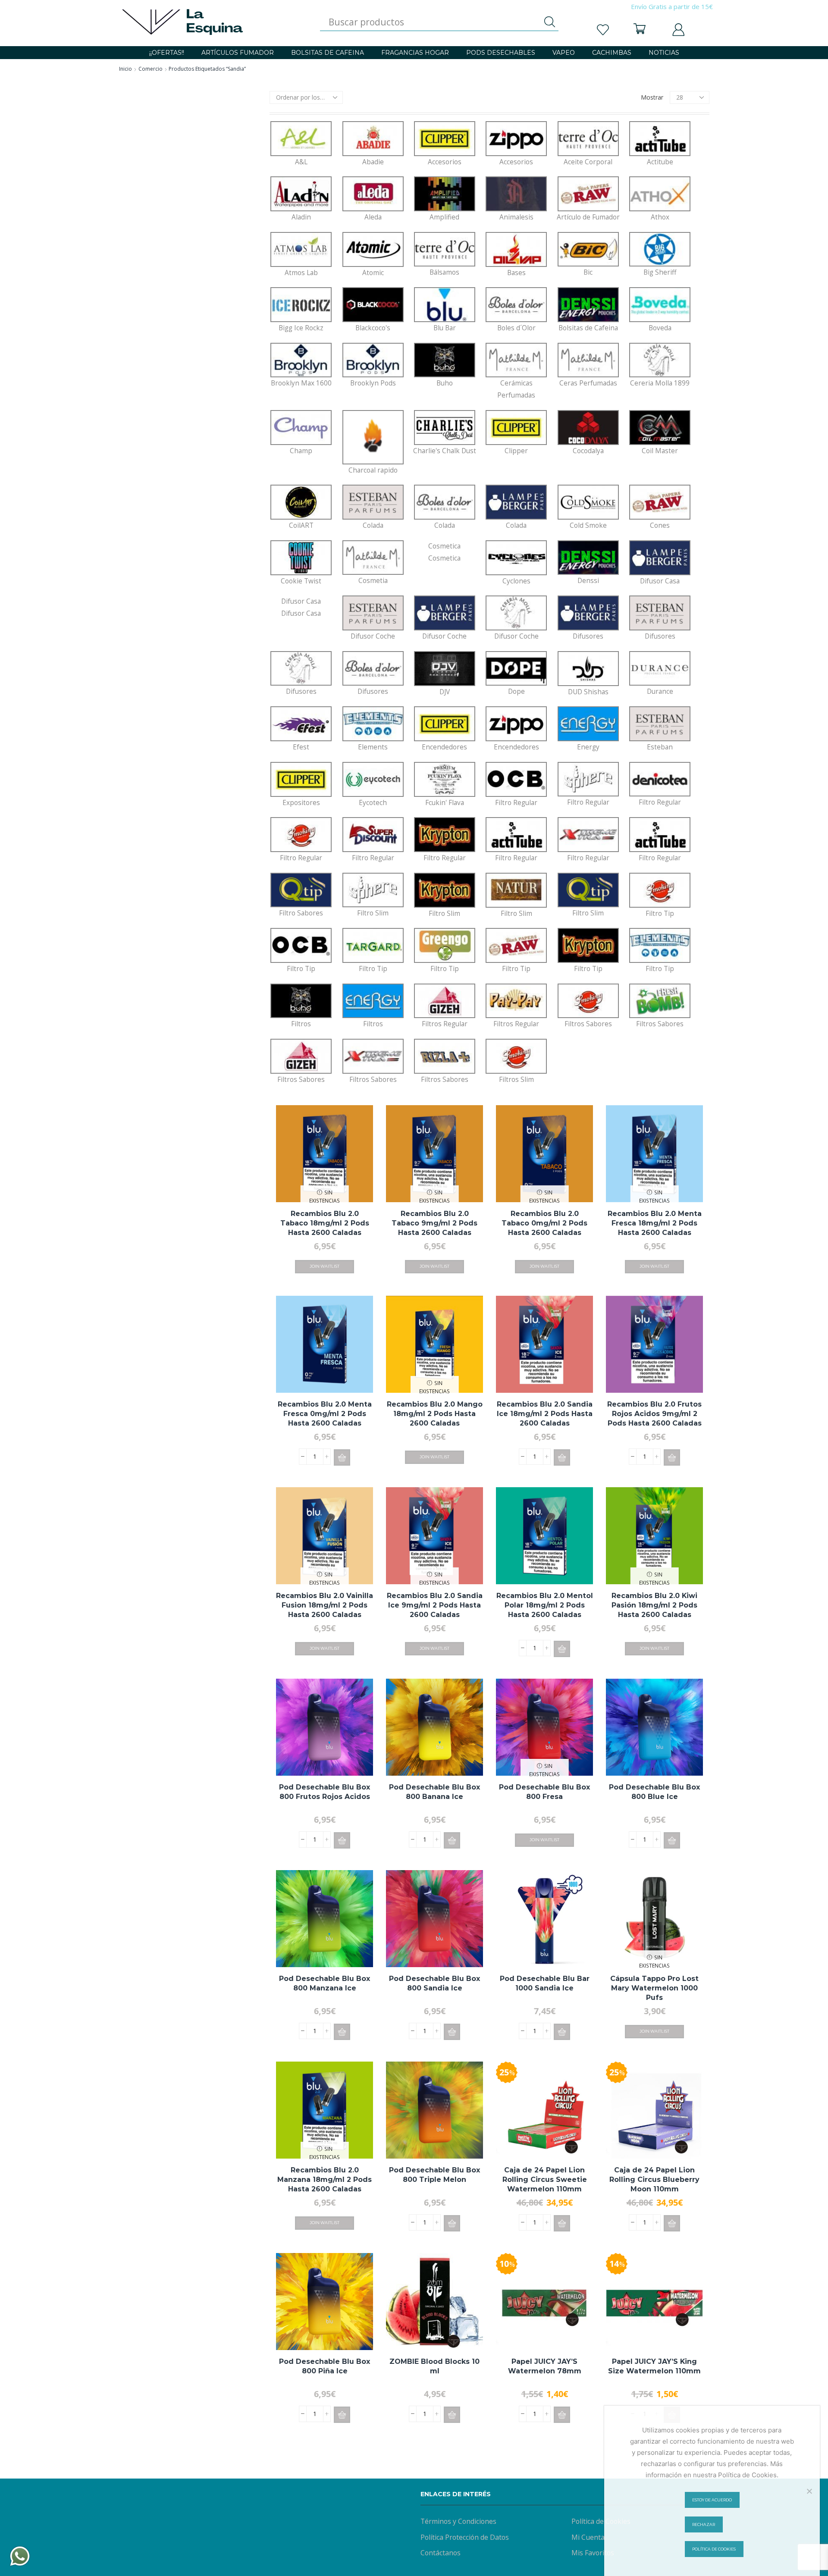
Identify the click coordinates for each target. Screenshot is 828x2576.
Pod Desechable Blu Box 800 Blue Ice (654, 1792)
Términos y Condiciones (458, 2521)
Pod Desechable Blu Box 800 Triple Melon (434, 2175)
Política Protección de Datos (465, 2537)
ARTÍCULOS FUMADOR (238, 53)
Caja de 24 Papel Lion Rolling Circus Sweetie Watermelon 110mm (545, 2180)
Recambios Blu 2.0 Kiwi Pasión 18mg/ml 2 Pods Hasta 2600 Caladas (654, 1605)
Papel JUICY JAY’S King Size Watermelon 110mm (654, 2366)
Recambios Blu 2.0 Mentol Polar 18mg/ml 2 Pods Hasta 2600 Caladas (545, 1605)
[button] (342, 1457)
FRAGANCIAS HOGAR (415, 53)
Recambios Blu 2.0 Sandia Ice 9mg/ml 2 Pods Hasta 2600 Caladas (435, 1605)
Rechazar (704, 2524)
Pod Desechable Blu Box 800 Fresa (544, 1792)
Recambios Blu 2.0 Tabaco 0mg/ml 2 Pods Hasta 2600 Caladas (544, 1223)
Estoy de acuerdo (712, 2500)
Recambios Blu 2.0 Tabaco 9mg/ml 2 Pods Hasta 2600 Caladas (434, 1223)
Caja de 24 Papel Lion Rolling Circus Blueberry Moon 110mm (654, 2180)
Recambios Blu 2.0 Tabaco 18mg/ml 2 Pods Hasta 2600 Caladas (325, 1223)
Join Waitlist (325, 1266)
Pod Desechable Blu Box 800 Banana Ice (434, 1792)
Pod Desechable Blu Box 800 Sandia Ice (434, 1983)
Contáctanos (441, 2553)
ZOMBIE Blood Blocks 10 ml (434, 2366)
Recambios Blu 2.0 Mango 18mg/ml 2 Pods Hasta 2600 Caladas (435, 1414)
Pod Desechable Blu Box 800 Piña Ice (325, 2366)
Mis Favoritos (593, 2553)
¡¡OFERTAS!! (167, 53)
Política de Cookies (601, 2521)
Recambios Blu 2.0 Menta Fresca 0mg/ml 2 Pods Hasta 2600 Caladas (325, 1414)
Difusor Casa (301, 607)
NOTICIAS (664, 53)
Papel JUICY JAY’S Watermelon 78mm (545, 2366)
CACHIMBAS (612, 53)
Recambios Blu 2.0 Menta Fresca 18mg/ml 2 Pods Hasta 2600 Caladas (655, 1223)
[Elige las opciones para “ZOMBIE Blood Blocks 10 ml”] (452, 2415)
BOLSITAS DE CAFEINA (328, 53)
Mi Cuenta (588, 2537)
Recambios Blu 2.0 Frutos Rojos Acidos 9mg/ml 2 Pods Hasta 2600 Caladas (654, 1414)
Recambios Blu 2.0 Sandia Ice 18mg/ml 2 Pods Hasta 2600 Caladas (545, 1414)
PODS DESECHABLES (501, 53)
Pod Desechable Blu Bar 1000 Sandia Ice (545, 1983)
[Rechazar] (809, 2491)
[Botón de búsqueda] (550, 22)
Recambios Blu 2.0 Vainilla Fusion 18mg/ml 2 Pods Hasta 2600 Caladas (325, 1605)
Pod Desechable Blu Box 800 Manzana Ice (325, 1983)
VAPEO (564, 53)
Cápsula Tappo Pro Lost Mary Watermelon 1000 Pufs (654, 1988)
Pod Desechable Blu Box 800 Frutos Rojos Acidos (325, 1792)
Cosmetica (444, 552)
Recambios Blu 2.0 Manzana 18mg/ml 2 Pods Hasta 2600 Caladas (325, 2180)
